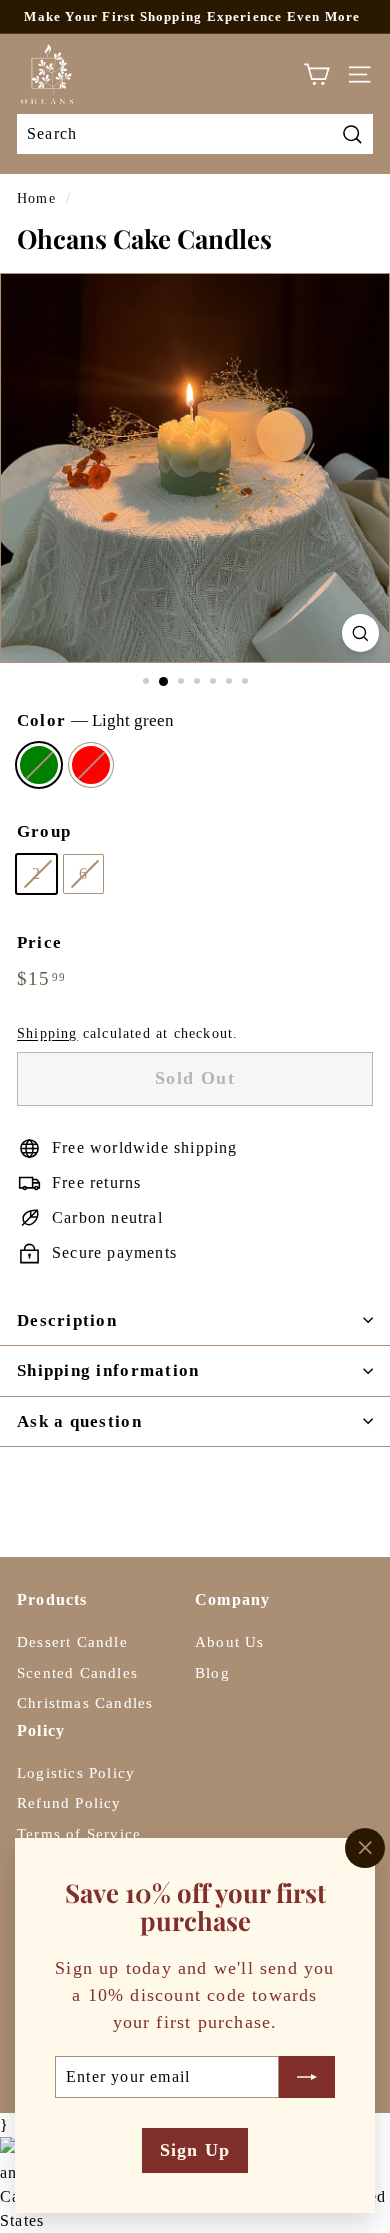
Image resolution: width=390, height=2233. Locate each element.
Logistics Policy (76, 1773)
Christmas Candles (85, 1703)
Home (36, 198)
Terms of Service (79, 1834)
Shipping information (108, 1370)
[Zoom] (360, 632)
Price (39, 942)
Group (44, 831)
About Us (230, 1642)
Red (91, 765)
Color (95, 720)
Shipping (47, 1033)
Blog (212, 1673)
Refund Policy (69, 1803)
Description (67, 1320)
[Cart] (316, 74)
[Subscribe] (307, 2076)
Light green (39, 765)
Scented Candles (77, 1673)
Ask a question (79, 1421)
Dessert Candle (72, 1642)
